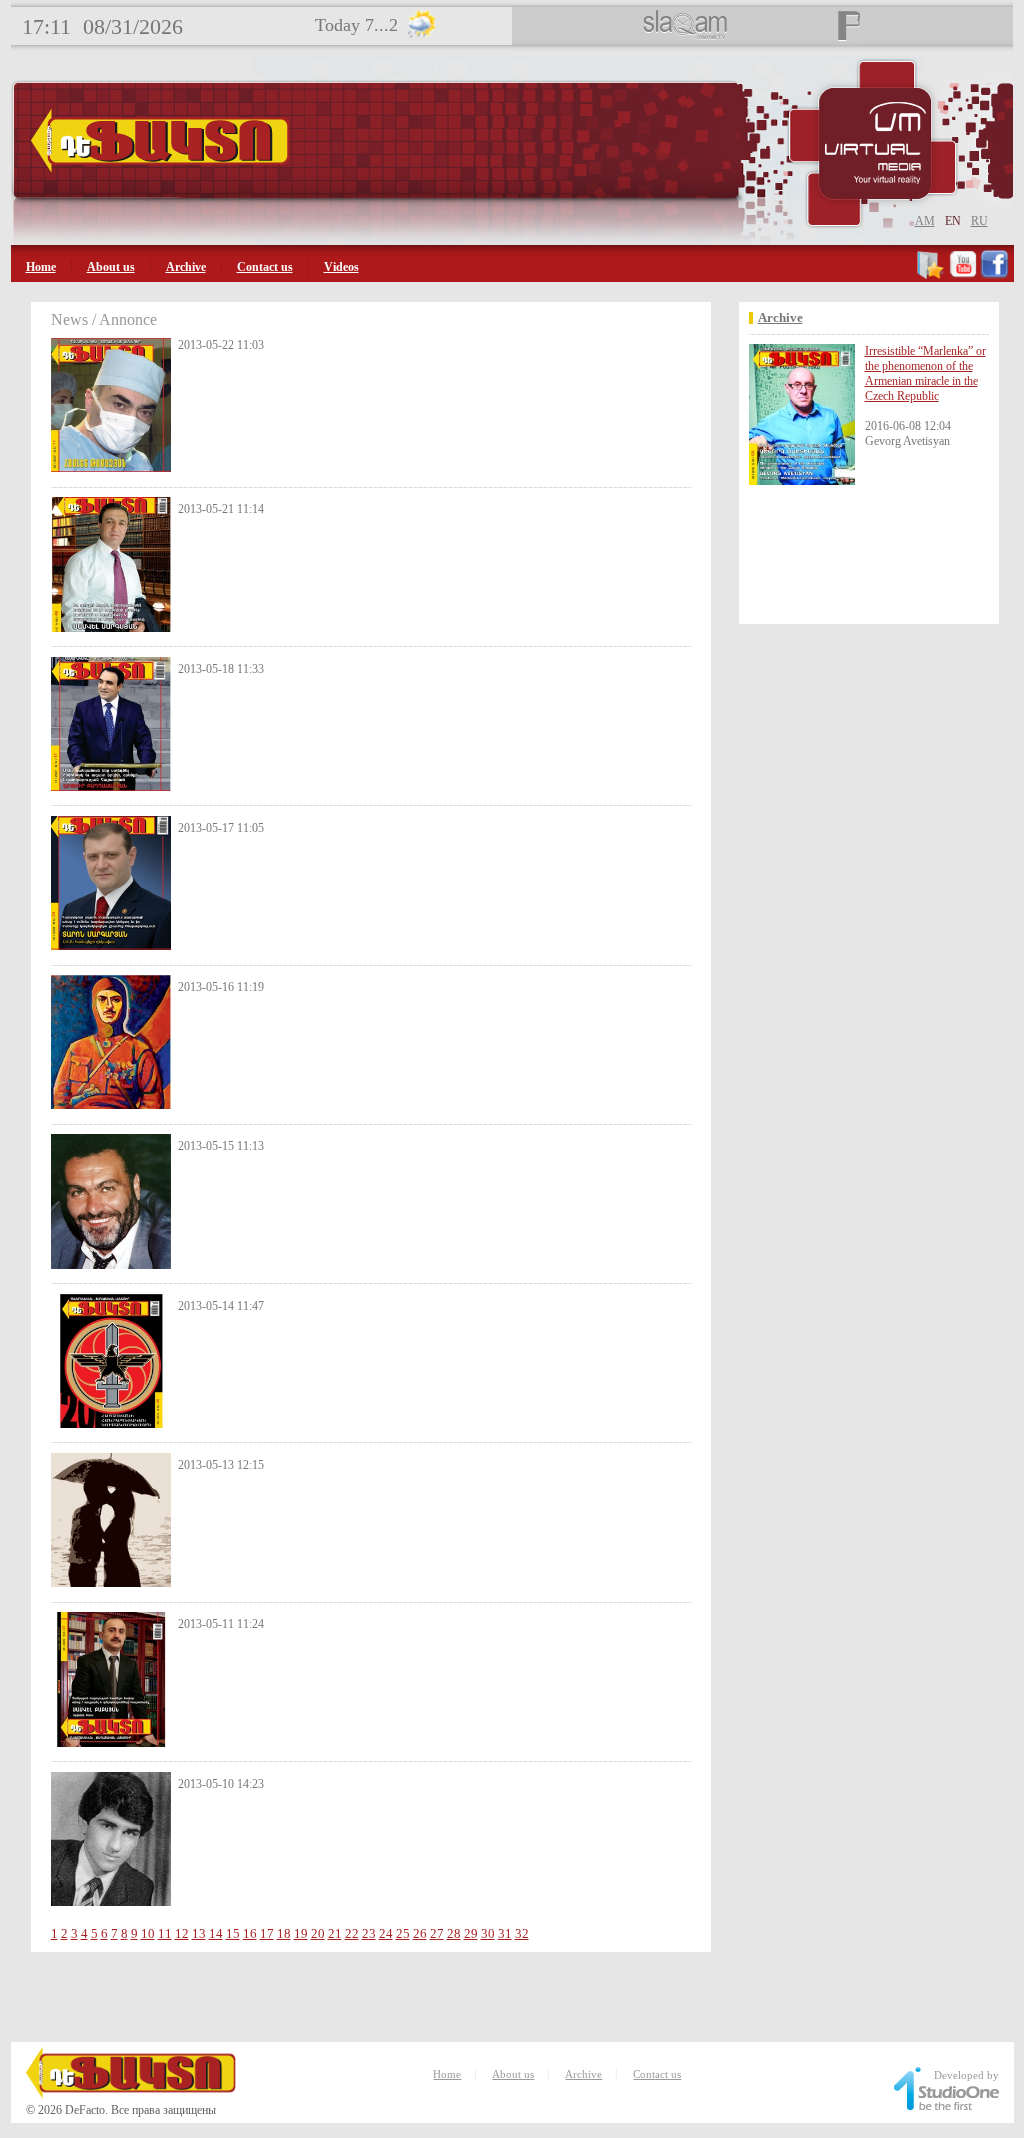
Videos (341, 267)
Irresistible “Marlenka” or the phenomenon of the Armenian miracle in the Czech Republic (925, 373)
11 (165, 1933)
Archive (186, 267)
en (953, 221)
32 (522, 1933)
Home (41, 267)
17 (267, 1933)
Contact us (265, 267)
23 (369, 1933)
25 (403, 1933)
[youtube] (963, 275)
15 (233, 1933)
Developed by (966, 2075)
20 (318, 1933)
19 (301, 1933)
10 (148, 1933)
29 (471, 1933)
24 (386, 1933)
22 (352, 1933)
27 (437, 1933)
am (925, 221)
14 (216, 1933)
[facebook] (994, 275)
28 (454, 1933)
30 (488, 1933)
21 (335, 1933)
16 (250, 1933)
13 (199, 1933)
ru (979, 221)
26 (420, 1933)
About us (111, 267)
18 (284, 1933)
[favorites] (931, 275)
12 (182, 1933)
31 (505, 1933)
